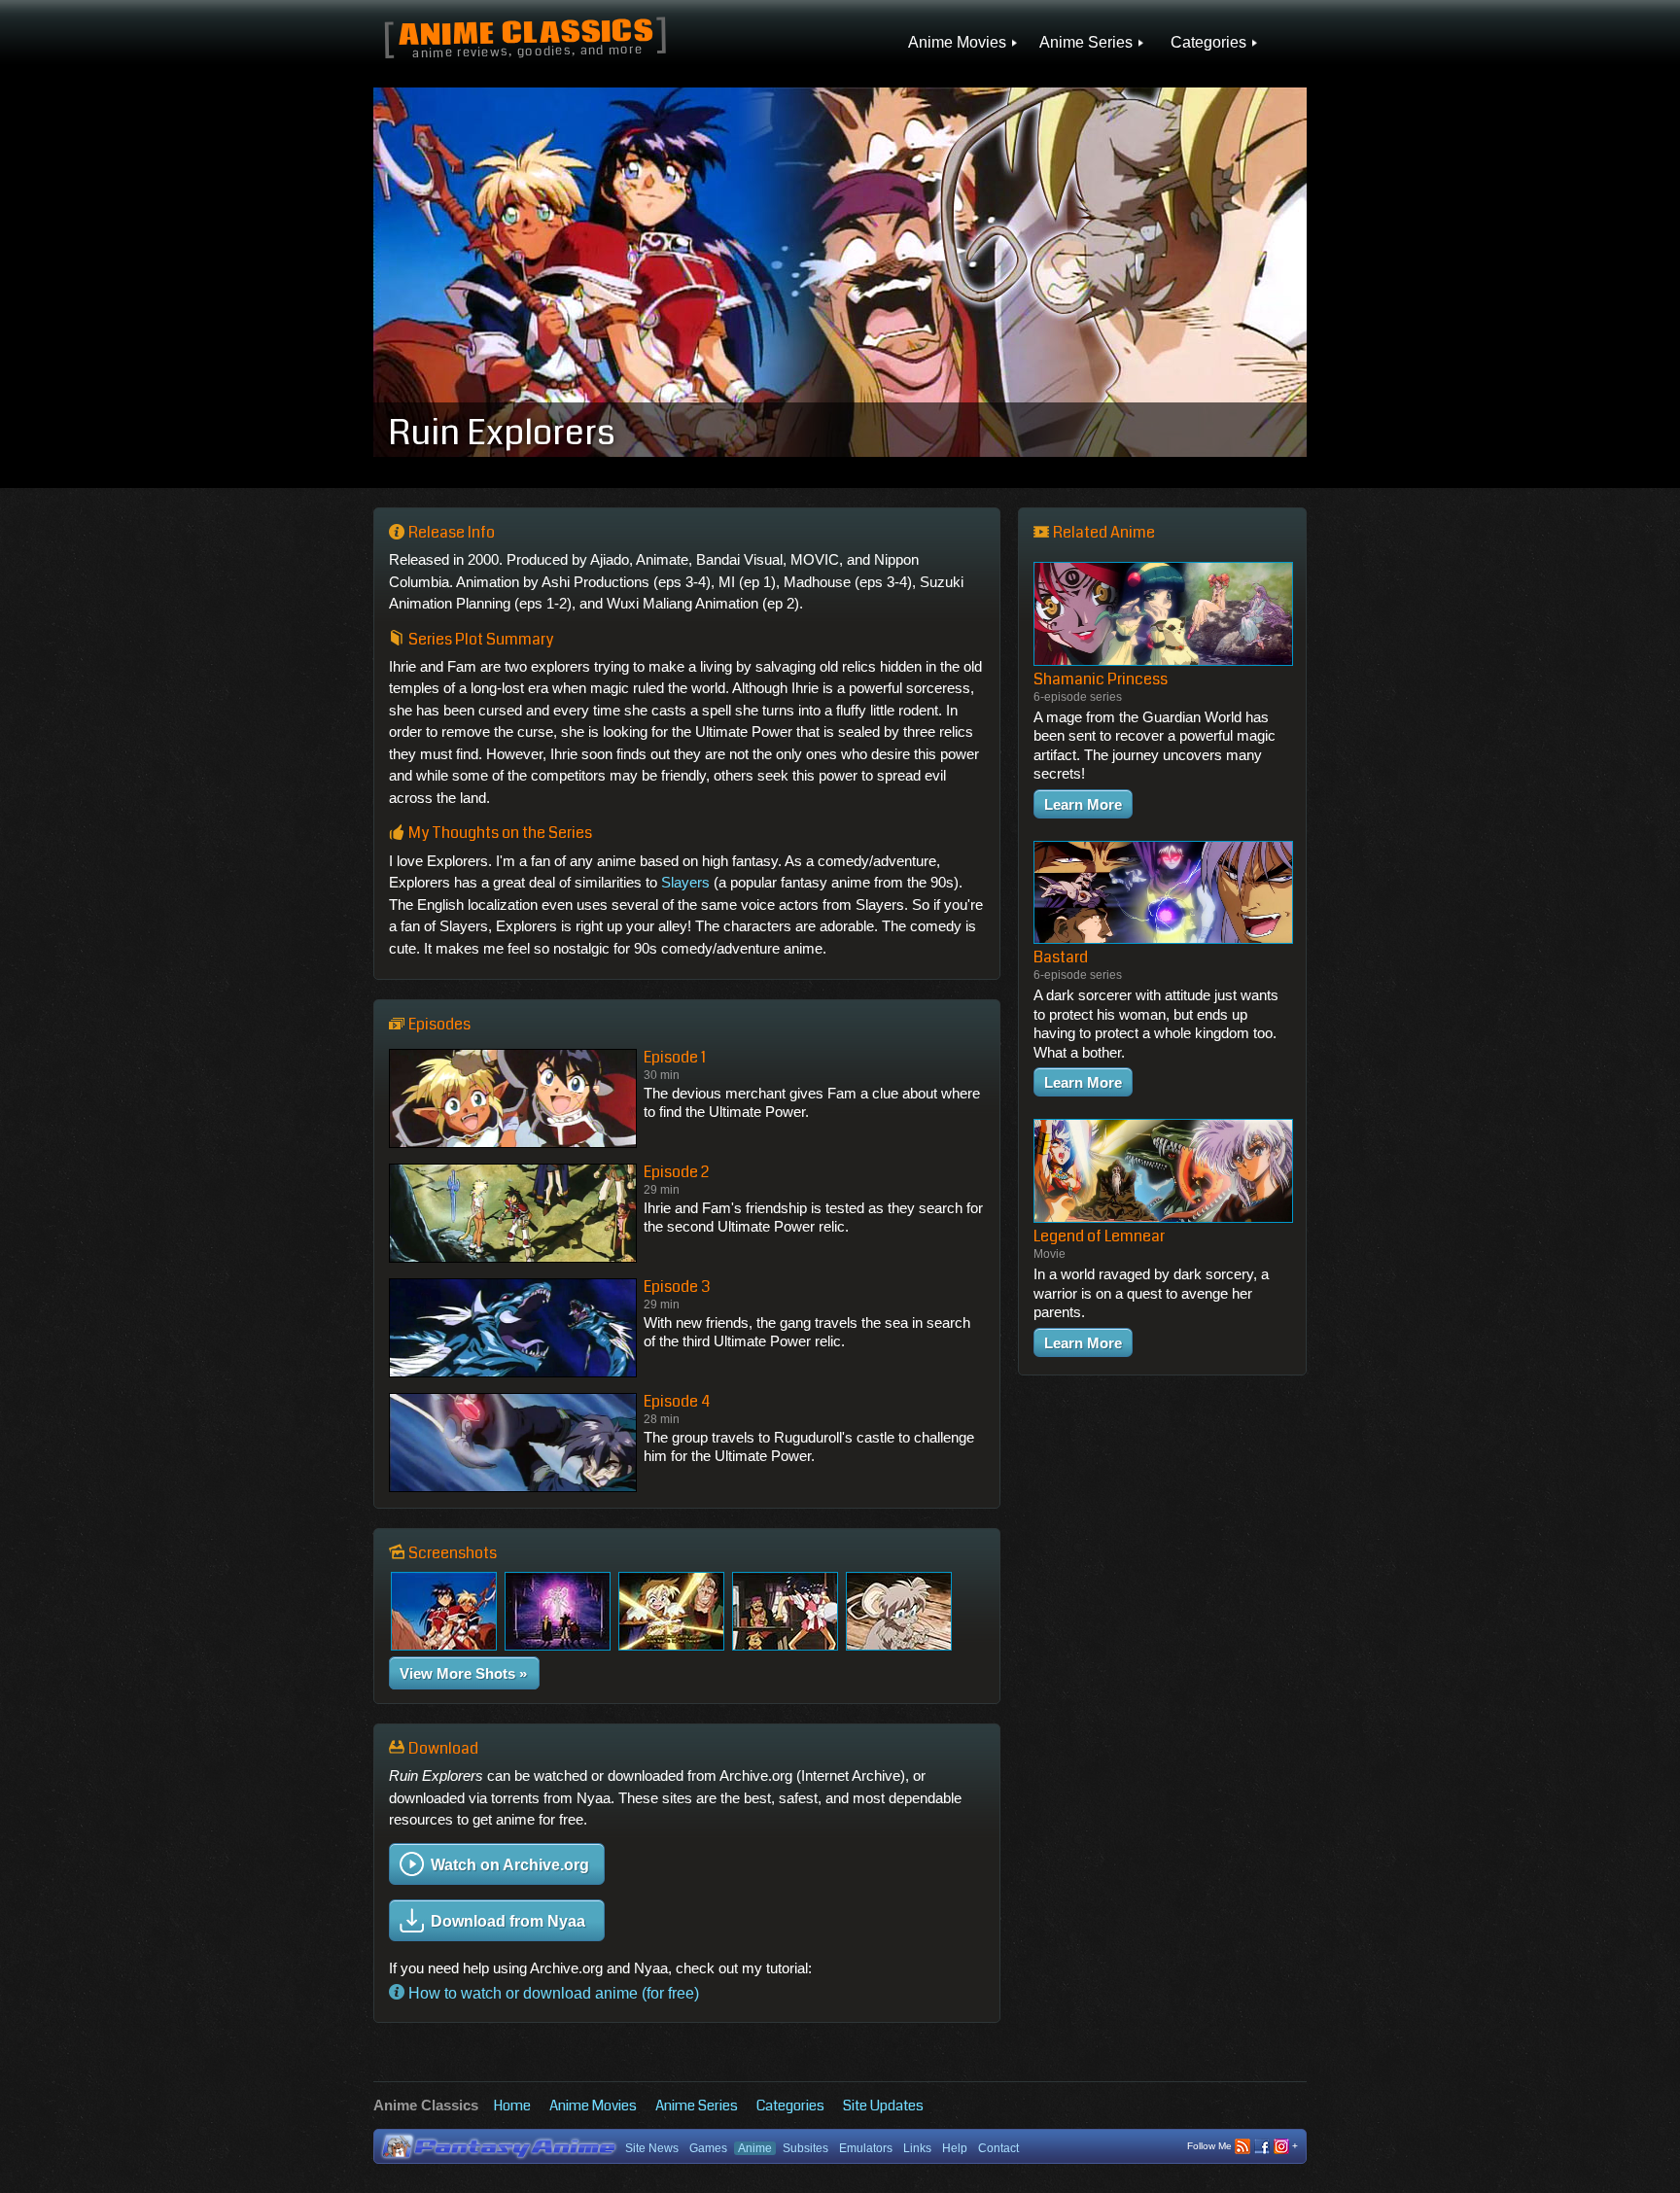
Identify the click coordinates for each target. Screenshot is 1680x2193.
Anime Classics (525, 35)
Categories (790, 2106)
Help (955, 2148)
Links (917, 2148)
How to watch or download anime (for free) (552, 1993)
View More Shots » (463, 1673)
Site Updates (883, 2106)
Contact (998, 2148)
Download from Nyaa (508, 1921)
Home (512, 2106)
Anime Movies (593, 2106)
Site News (652, 2148)
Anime (755, 2148)
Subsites (805, 2148)
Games (708, 2148)
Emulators (866, 2148)
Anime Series (697, 2106)
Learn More (1083, 804)
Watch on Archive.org (510, 1865)
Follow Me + (1242, 2146)
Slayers (685, 882)
